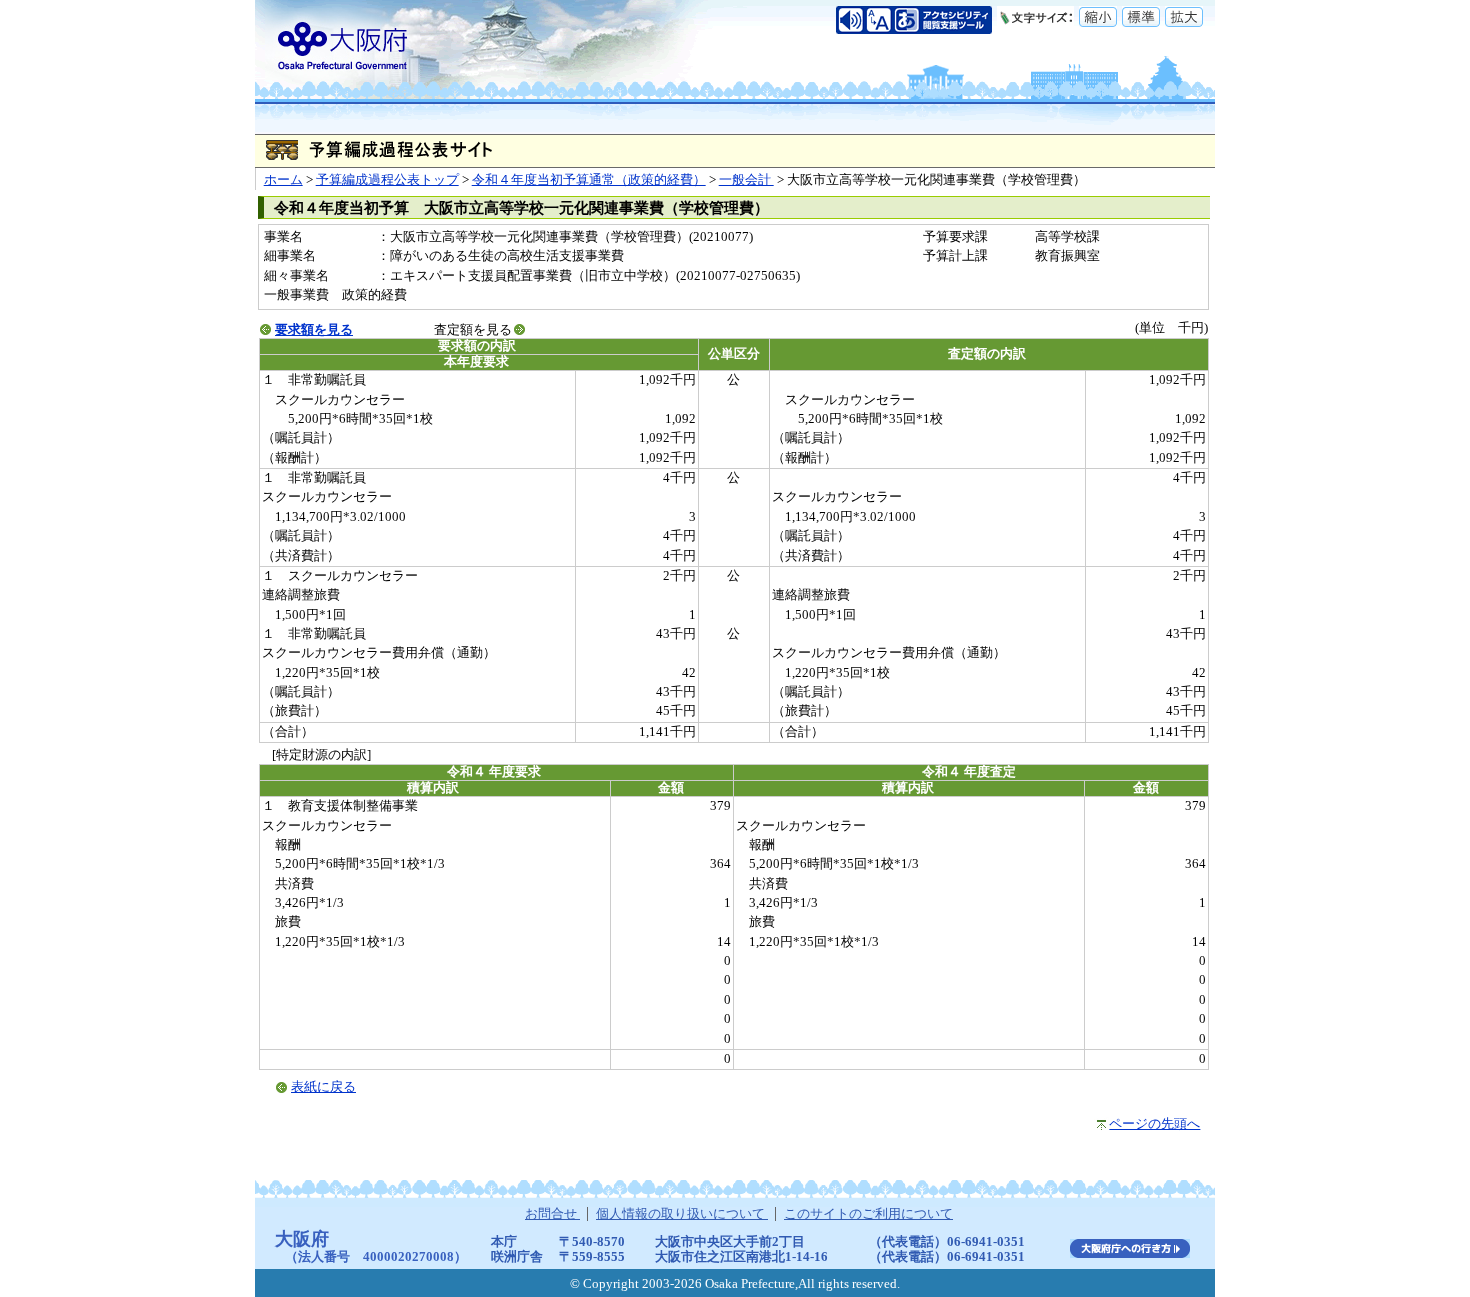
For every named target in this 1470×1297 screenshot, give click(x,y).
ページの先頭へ (1154, 1124)
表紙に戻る (323, 1087)
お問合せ (552, 1214)
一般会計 (746, 180)
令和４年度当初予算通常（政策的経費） (589, 180)
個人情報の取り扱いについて (682, 1214)
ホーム (283, 180)
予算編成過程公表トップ (387, 180)
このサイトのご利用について (868, 1214)
